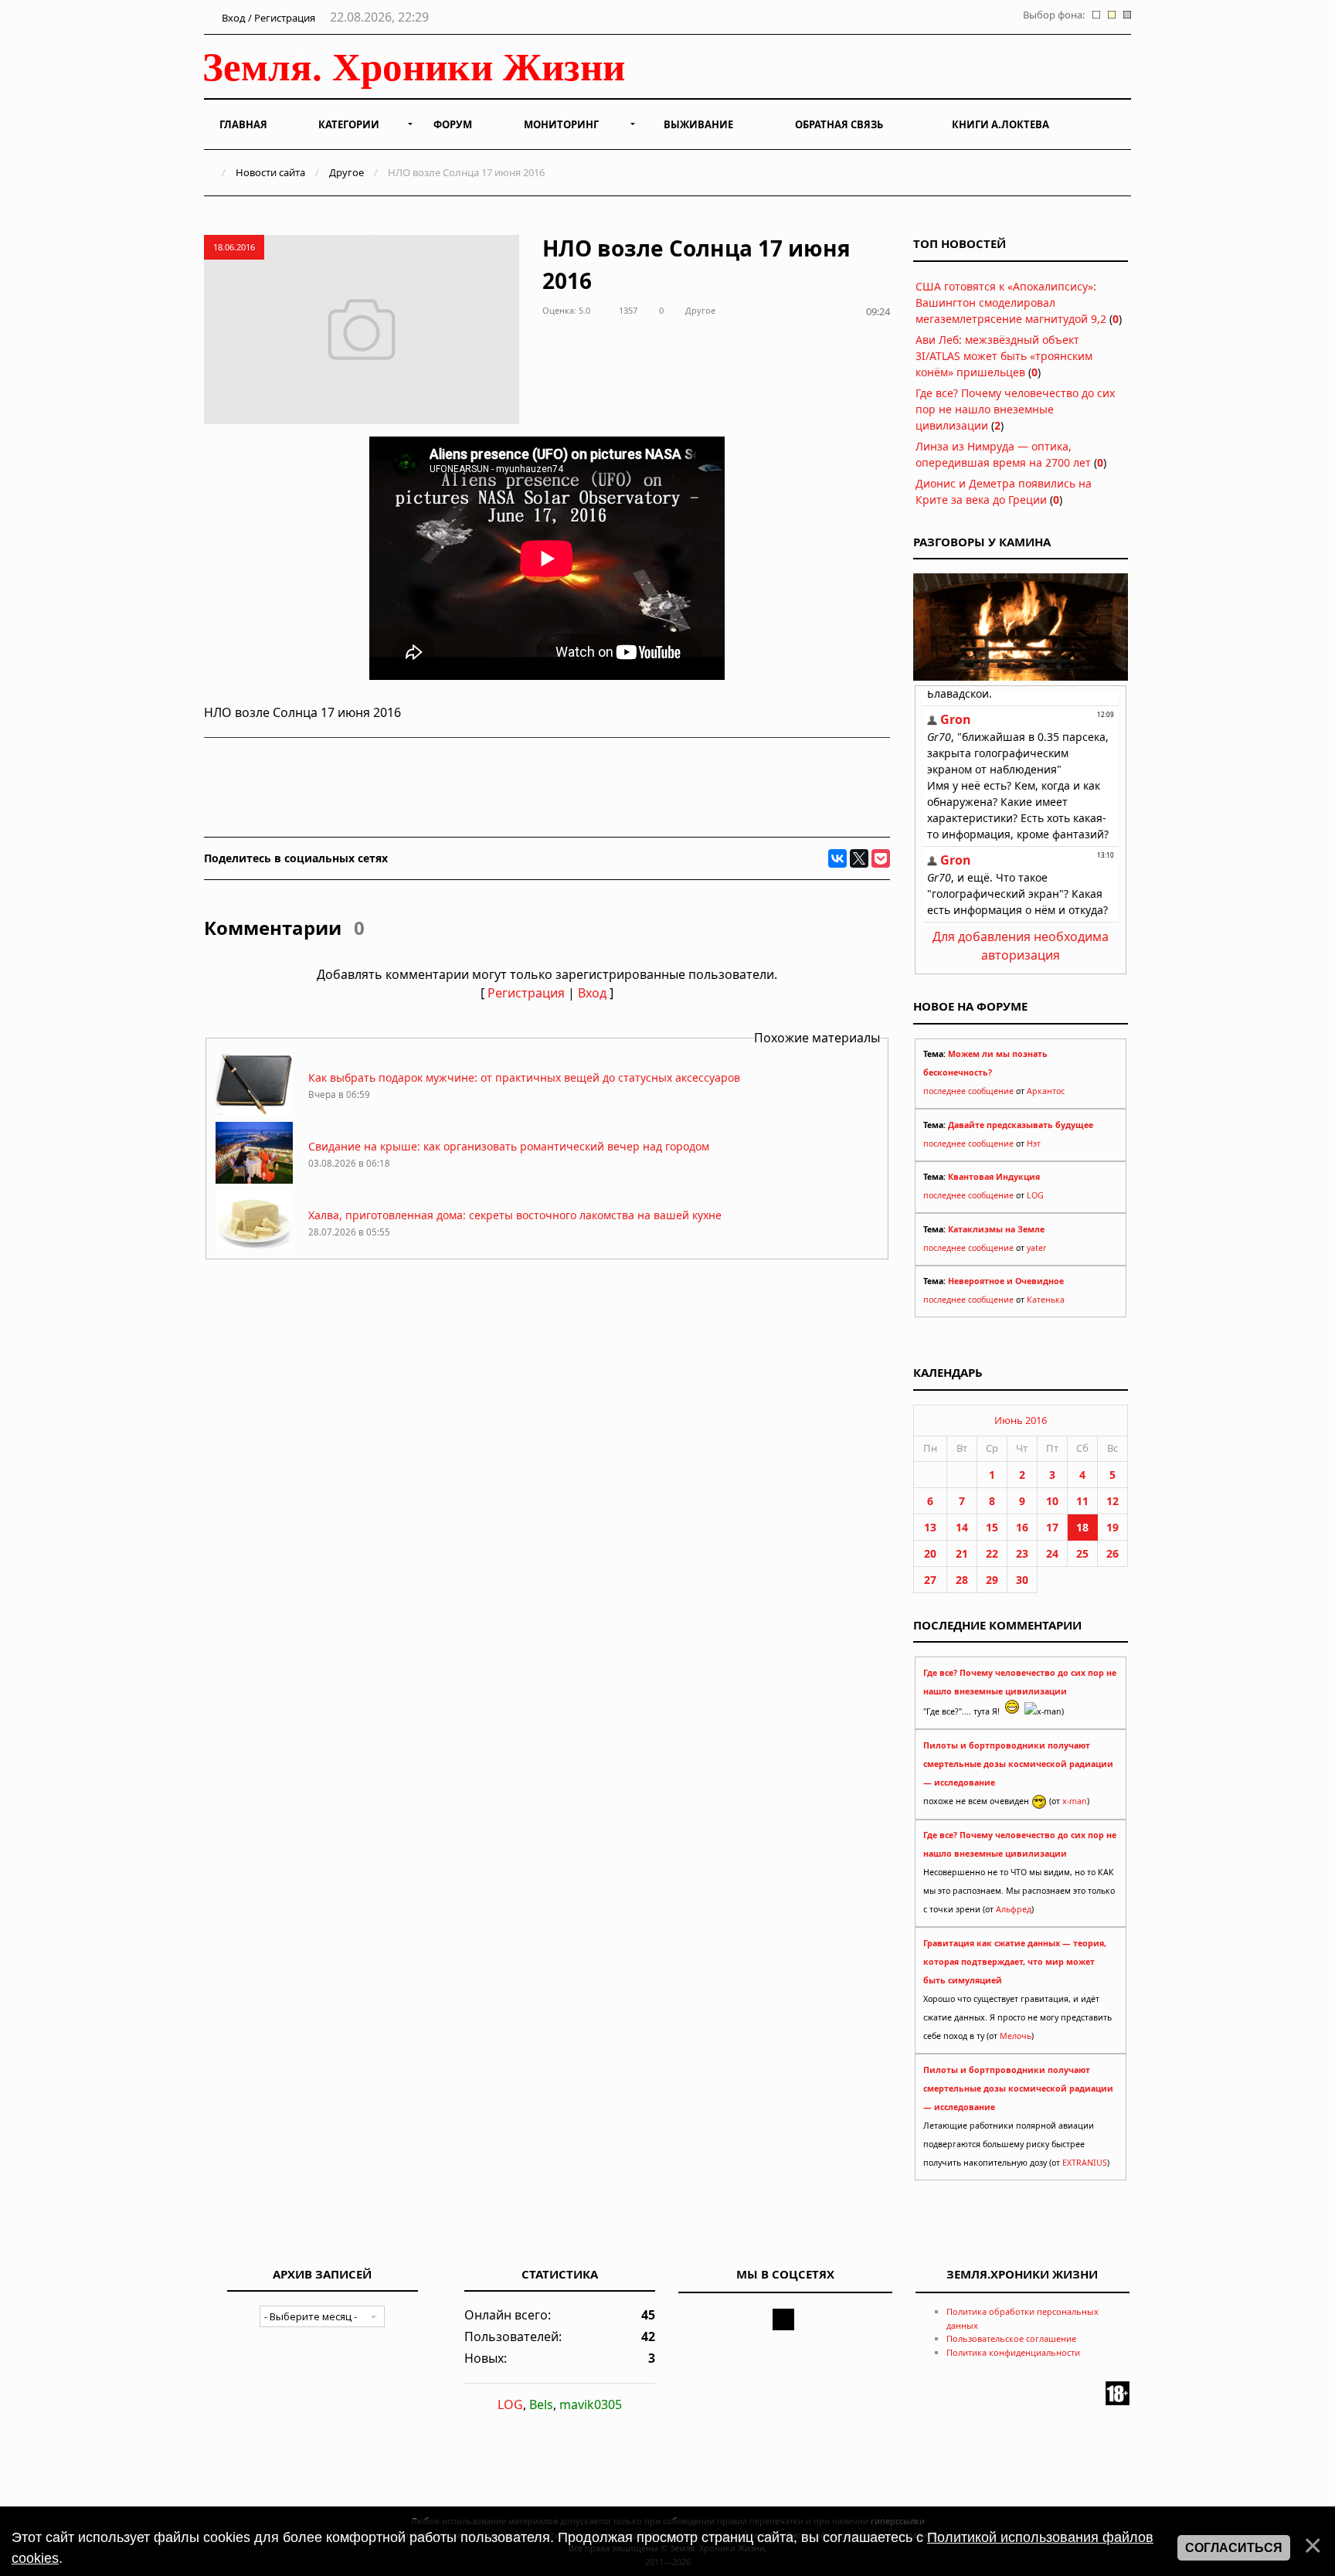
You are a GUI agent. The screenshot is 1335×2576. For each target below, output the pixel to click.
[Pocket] (881, 858)
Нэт (1034, 1144)
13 (930, 1527)
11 (1082, 1501)
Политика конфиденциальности (1013, 2352)
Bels (541, 2404)
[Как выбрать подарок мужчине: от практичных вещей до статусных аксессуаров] (254, 1111)
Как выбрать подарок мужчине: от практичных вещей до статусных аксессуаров (524, 1077)
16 (1022, 1527)
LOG (1035, 1195)
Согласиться (1234, 2548)
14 (962, 1527)
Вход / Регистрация (267, 18)
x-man (1075, 1801)
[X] (859, 858)
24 (1052, 1553)
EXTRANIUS (1085, 2163)
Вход (592, 993)
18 (1082, 1527)
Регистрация (526, 993)
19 (1112, 1527)
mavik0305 (591, 2404)
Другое (346, 172)
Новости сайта (270, 172)
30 (1022, 1580)
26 (1112, 1553)
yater (1036, 1248)
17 (1052, 1527)
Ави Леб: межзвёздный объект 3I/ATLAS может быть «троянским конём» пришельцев (1004, 356)
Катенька (1046, 1300)
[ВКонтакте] (837, 858)
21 (962, 1553)
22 (992, 1553)
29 (992, 1580)
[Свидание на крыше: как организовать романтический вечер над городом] (254, 1179)
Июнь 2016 (1021, 1420)
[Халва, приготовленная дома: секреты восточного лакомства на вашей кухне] (254, 1248)
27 (930, 1580)
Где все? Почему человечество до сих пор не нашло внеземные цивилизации (1015, 409)
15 (992, 1527)
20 (930, 1553)
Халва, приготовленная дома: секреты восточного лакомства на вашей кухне (515, 1215)
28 (962, 1580)
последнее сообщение (968, 1091)
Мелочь (1016, 2036)
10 (1052, 1501)
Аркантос (1046, 1091)
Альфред (1014, 1909)
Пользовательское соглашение (1011, 2338)
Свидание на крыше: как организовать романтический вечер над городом (509, 1146)
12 (1112, 1501)
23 (1022, 1553)
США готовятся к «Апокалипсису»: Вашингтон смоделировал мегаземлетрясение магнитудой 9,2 (1011, 302)
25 (1082, 1553)
